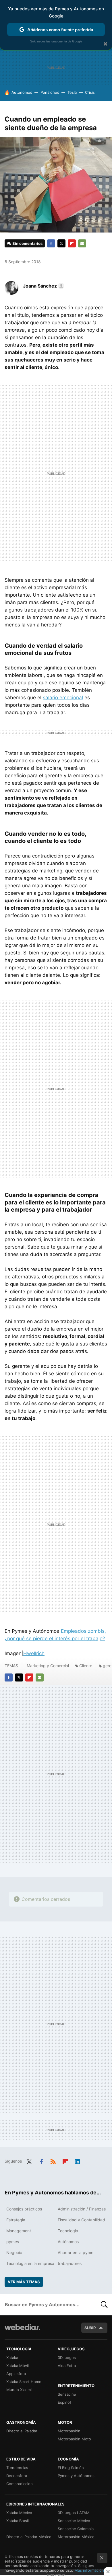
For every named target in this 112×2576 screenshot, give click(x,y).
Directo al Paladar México (29, 2537)
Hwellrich (34, 1653)
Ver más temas (24, 2282)
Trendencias (17, 2468)
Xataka (12, 2358)
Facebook (51, 243)
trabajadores (70, 2263)
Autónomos (22, 92)
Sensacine (67, 2394)
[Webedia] (22, 2331)
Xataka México (19, 2513)
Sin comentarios (27, 243)
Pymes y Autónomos (76, 2476)
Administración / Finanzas (82, 2209)
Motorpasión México (76, 2537)
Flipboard (72, 243)
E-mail (82, 243)
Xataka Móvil (18, 2366)
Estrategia (16, 2220)
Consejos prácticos (24, 2209)
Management (19, 2231)
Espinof (64, 2402)
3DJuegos (67, 2358)
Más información (89, 2570)
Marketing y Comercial (48, 1666)
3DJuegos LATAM (74, 2513)
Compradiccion (20, 2484)
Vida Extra (67, 2366)
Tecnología (68, 2231)
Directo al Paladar (22, 2431)
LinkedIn (77, 2161)
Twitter (61, 243)
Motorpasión (69, 2431)
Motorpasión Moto (74, 2439)
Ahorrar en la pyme (76, 2252)
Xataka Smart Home (24, 2382)
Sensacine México (74, 2521)
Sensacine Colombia (76, 2529)
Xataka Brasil (18, 2521)
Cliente (86, 1666)
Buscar (104, 2304)
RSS (53, 2161)
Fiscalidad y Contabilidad (81, 2220)
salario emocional (63, 698)
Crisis (90, 92)
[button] (43, 286)
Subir (90, 2328)
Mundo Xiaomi (19, 2390)
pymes (13, 2242)
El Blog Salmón (71, 2468)
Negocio (14, 2252)
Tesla (72, 92)
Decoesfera (17, 2476)
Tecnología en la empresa (30, 2263)
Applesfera (16, 2374)
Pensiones (50, 92)
